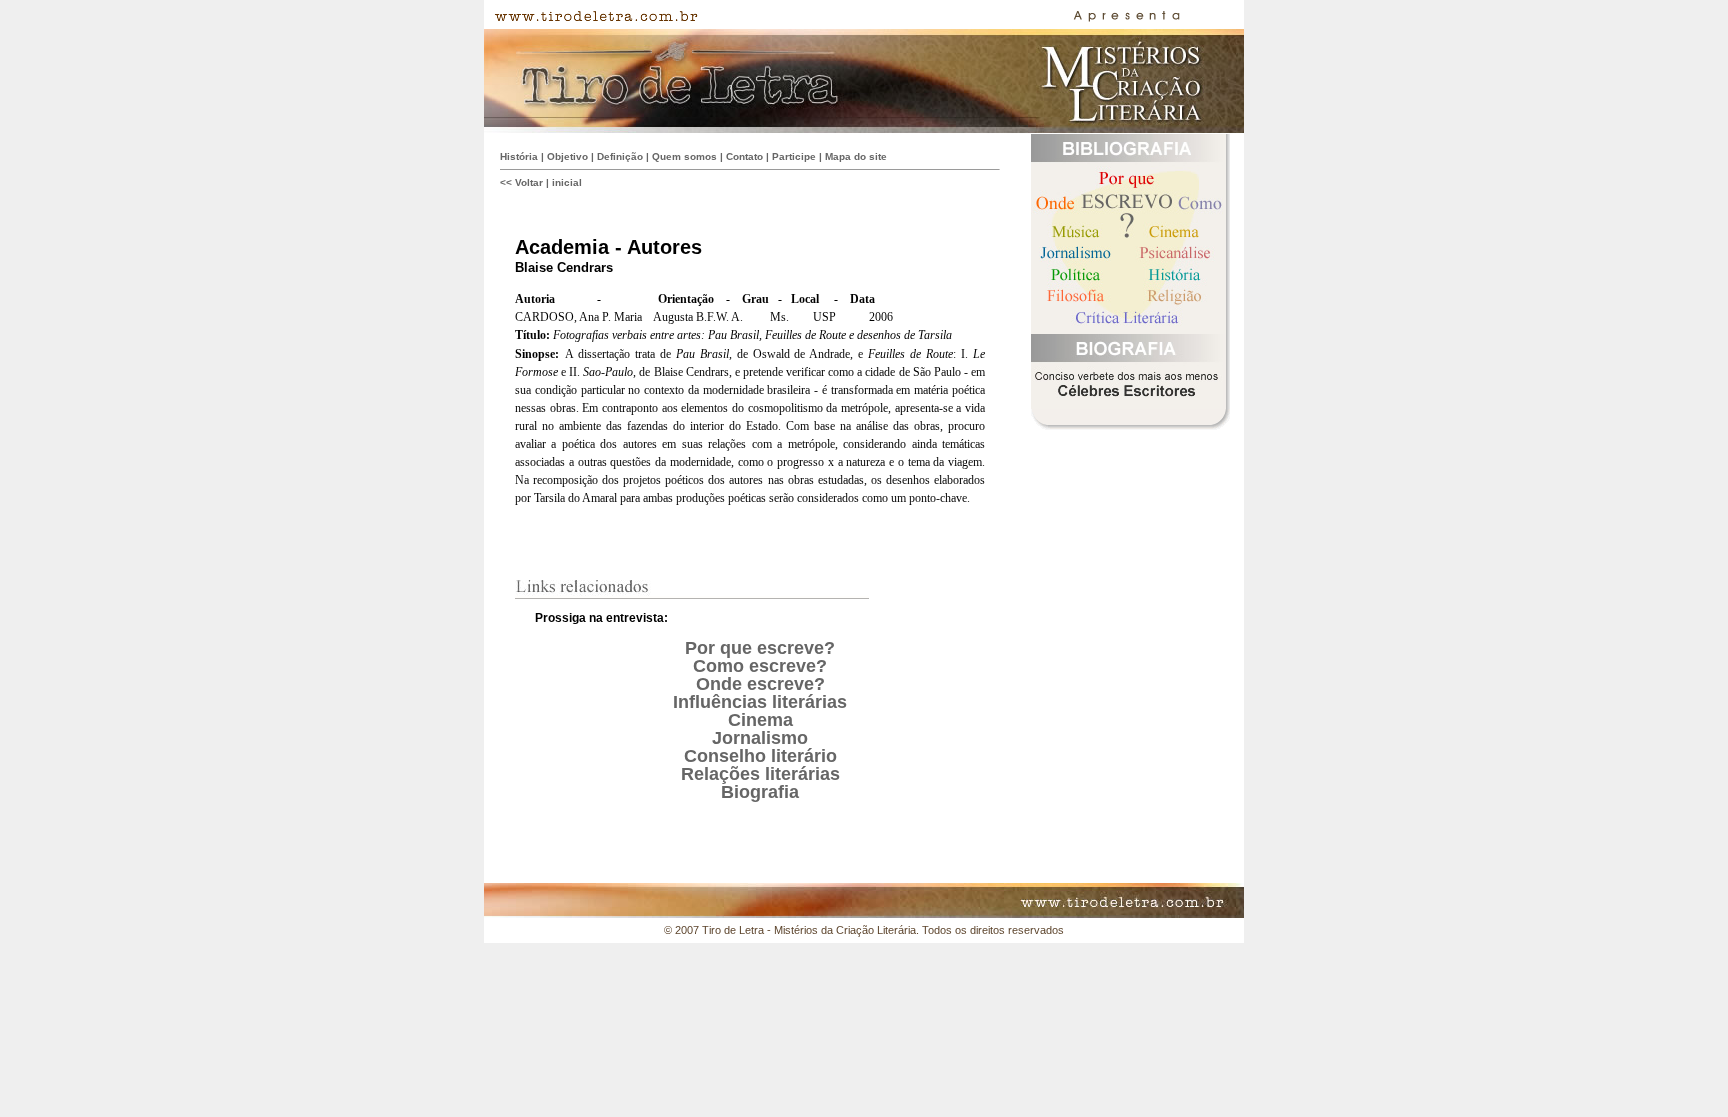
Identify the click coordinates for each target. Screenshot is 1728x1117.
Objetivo (567, 156)
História (519, 156)
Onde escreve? (760, 684)
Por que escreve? (760, 648)
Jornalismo (760, 738)
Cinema (760, 720)
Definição (620, 156)
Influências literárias (760, 702)
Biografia (760, 792)
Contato (744, 156)
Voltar (529, 182)
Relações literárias (760, 774)
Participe (794, 156)
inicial (567, 182)
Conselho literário (760, 756)
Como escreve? (760, 666)
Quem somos (684, 156)
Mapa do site (856, 156)
